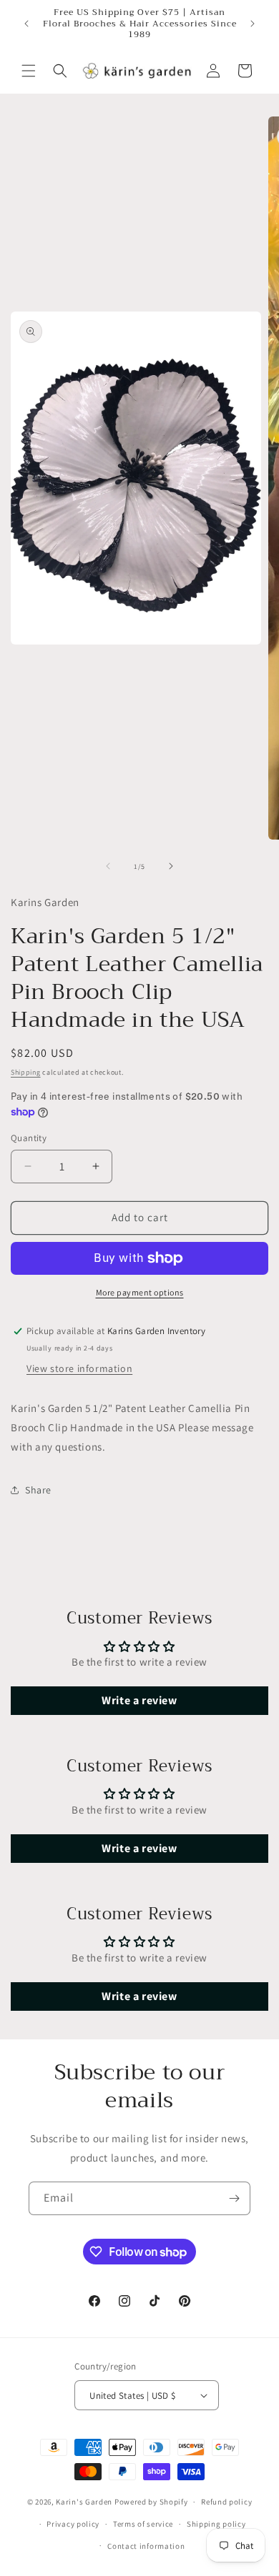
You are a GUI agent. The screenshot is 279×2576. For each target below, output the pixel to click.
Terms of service (143, 2524)
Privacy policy (73, 2524)
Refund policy (226, 2502)
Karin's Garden (84, 2502)
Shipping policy (216, 2524)
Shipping (26, 1072)
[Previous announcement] (26, 24)
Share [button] (38, 1490)
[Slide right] (171, 866)
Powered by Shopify (151, 2502)
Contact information (146, 2546)
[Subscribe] (234, 2198)
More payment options (140, 1292)
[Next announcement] (253, 24)
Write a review (139, 1700)
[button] (29, 71)
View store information (79, 1368)
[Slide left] (108, 866)
